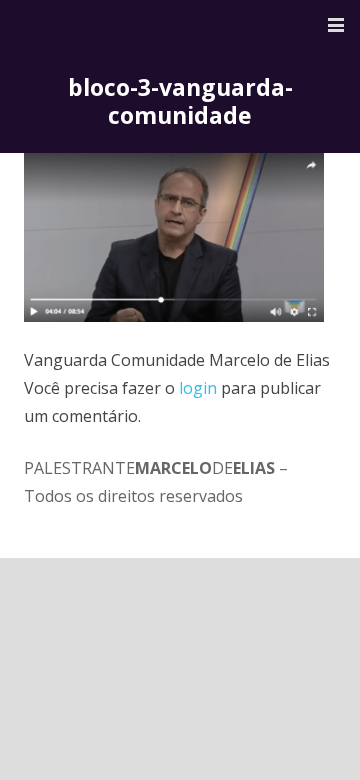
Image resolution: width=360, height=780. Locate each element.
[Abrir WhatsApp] (310, 729)
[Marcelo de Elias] (103, 25)
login (198, 388)
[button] (336, 25)
